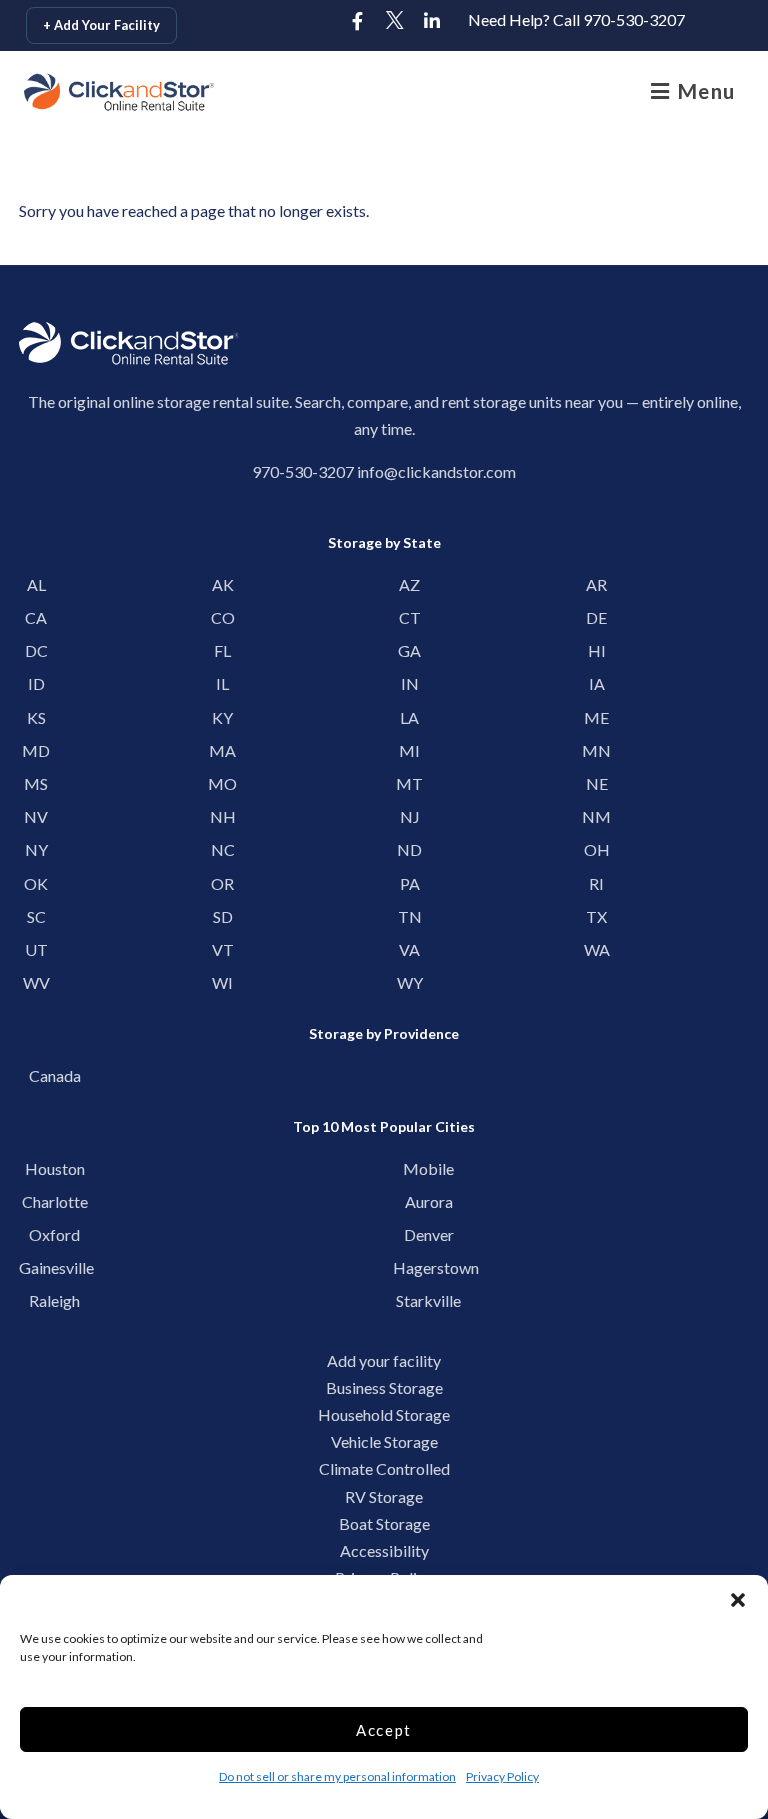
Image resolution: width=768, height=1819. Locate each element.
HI (597, 650)
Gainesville (54, 1267)
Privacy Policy (502, 1776)
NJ (410, 816)
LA (409, 717)
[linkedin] (432, 22)
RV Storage (384, 1496)
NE (597, 783)
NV (36, 816)
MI (409, 750)
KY (222, 717)
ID (36, 683)
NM (596, 816)
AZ (409, 584)
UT (36, 949)
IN (410, 683)
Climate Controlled (384, 1468)
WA (597, 949)
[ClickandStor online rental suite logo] (119, 92)
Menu (703, 90)
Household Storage (384, 1414)
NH (223, 816)
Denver (429, 1234)
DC (36, 650)
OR (222, 883)
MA (222, 750)
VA (409, 949)
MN (596, 750)
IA (597, 683)
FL (222, 650)
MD (36, 750)
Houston (55, 1168)
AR (596, 584)
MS (36, 783)
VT (223, 949)
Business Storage (384, 1387)
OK (36, 883)
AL (36, 584)
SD (223, 916)
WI (222, 982)
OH (597, 849)
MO (222, 783)
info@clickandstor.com (436, 471)
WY (410, 982)
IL (222, 683)
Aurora (429, 1201)
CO (223, 617)
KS (36, 717)
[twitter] (395, 22)
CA (36, 617)
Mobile (428, 1168)
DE (596, 617)
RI (596, 883)
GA (409, 650)
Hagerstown (428, 1267)
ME (596, 717)
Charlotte (55, 1201)
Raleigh (54, 1300)
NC (223, 849)
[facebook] (358, 22)
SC (36, 916)
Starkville (428, 1300)
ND (409, 849)
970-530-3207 (303, 471)
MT (409, 783)
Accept (384, 1730)
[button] (738, 1600)
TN (410, 916)
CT (410, 617)
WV (36, 982)
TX (596, 916)
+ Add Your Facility (101, 25)
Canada (55, 1075)
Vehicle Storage (384, 1441)
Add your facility (384, 1360)
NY (36, 849)
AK (223, 584)
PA (410, 883)
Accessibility (384, 1550)
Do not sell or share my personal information (337, 1776)
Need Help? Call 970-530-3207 (576, 19)
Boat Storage (384, 1523)
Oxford (54, 1234)
